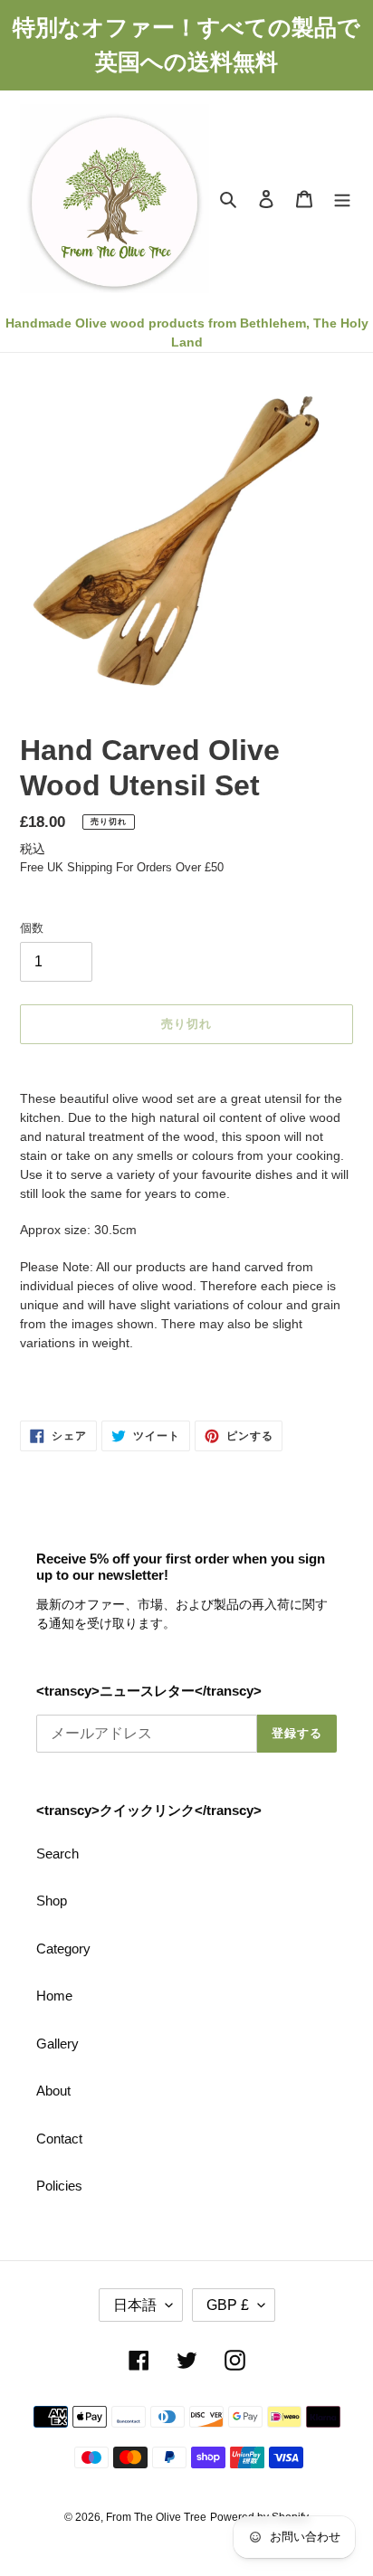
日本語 (135, 2305)
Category (63, 1949)
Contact (59, 2139)
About (53, 2091)
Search (57, 1854)
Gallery (57, 2044)
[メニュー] (342, 199)
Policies (59, 2186)
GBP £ (228, 2305)
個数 (32, 928)
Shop (52, 1901)
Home (54, 1996)
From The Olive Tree (156, 2517)
